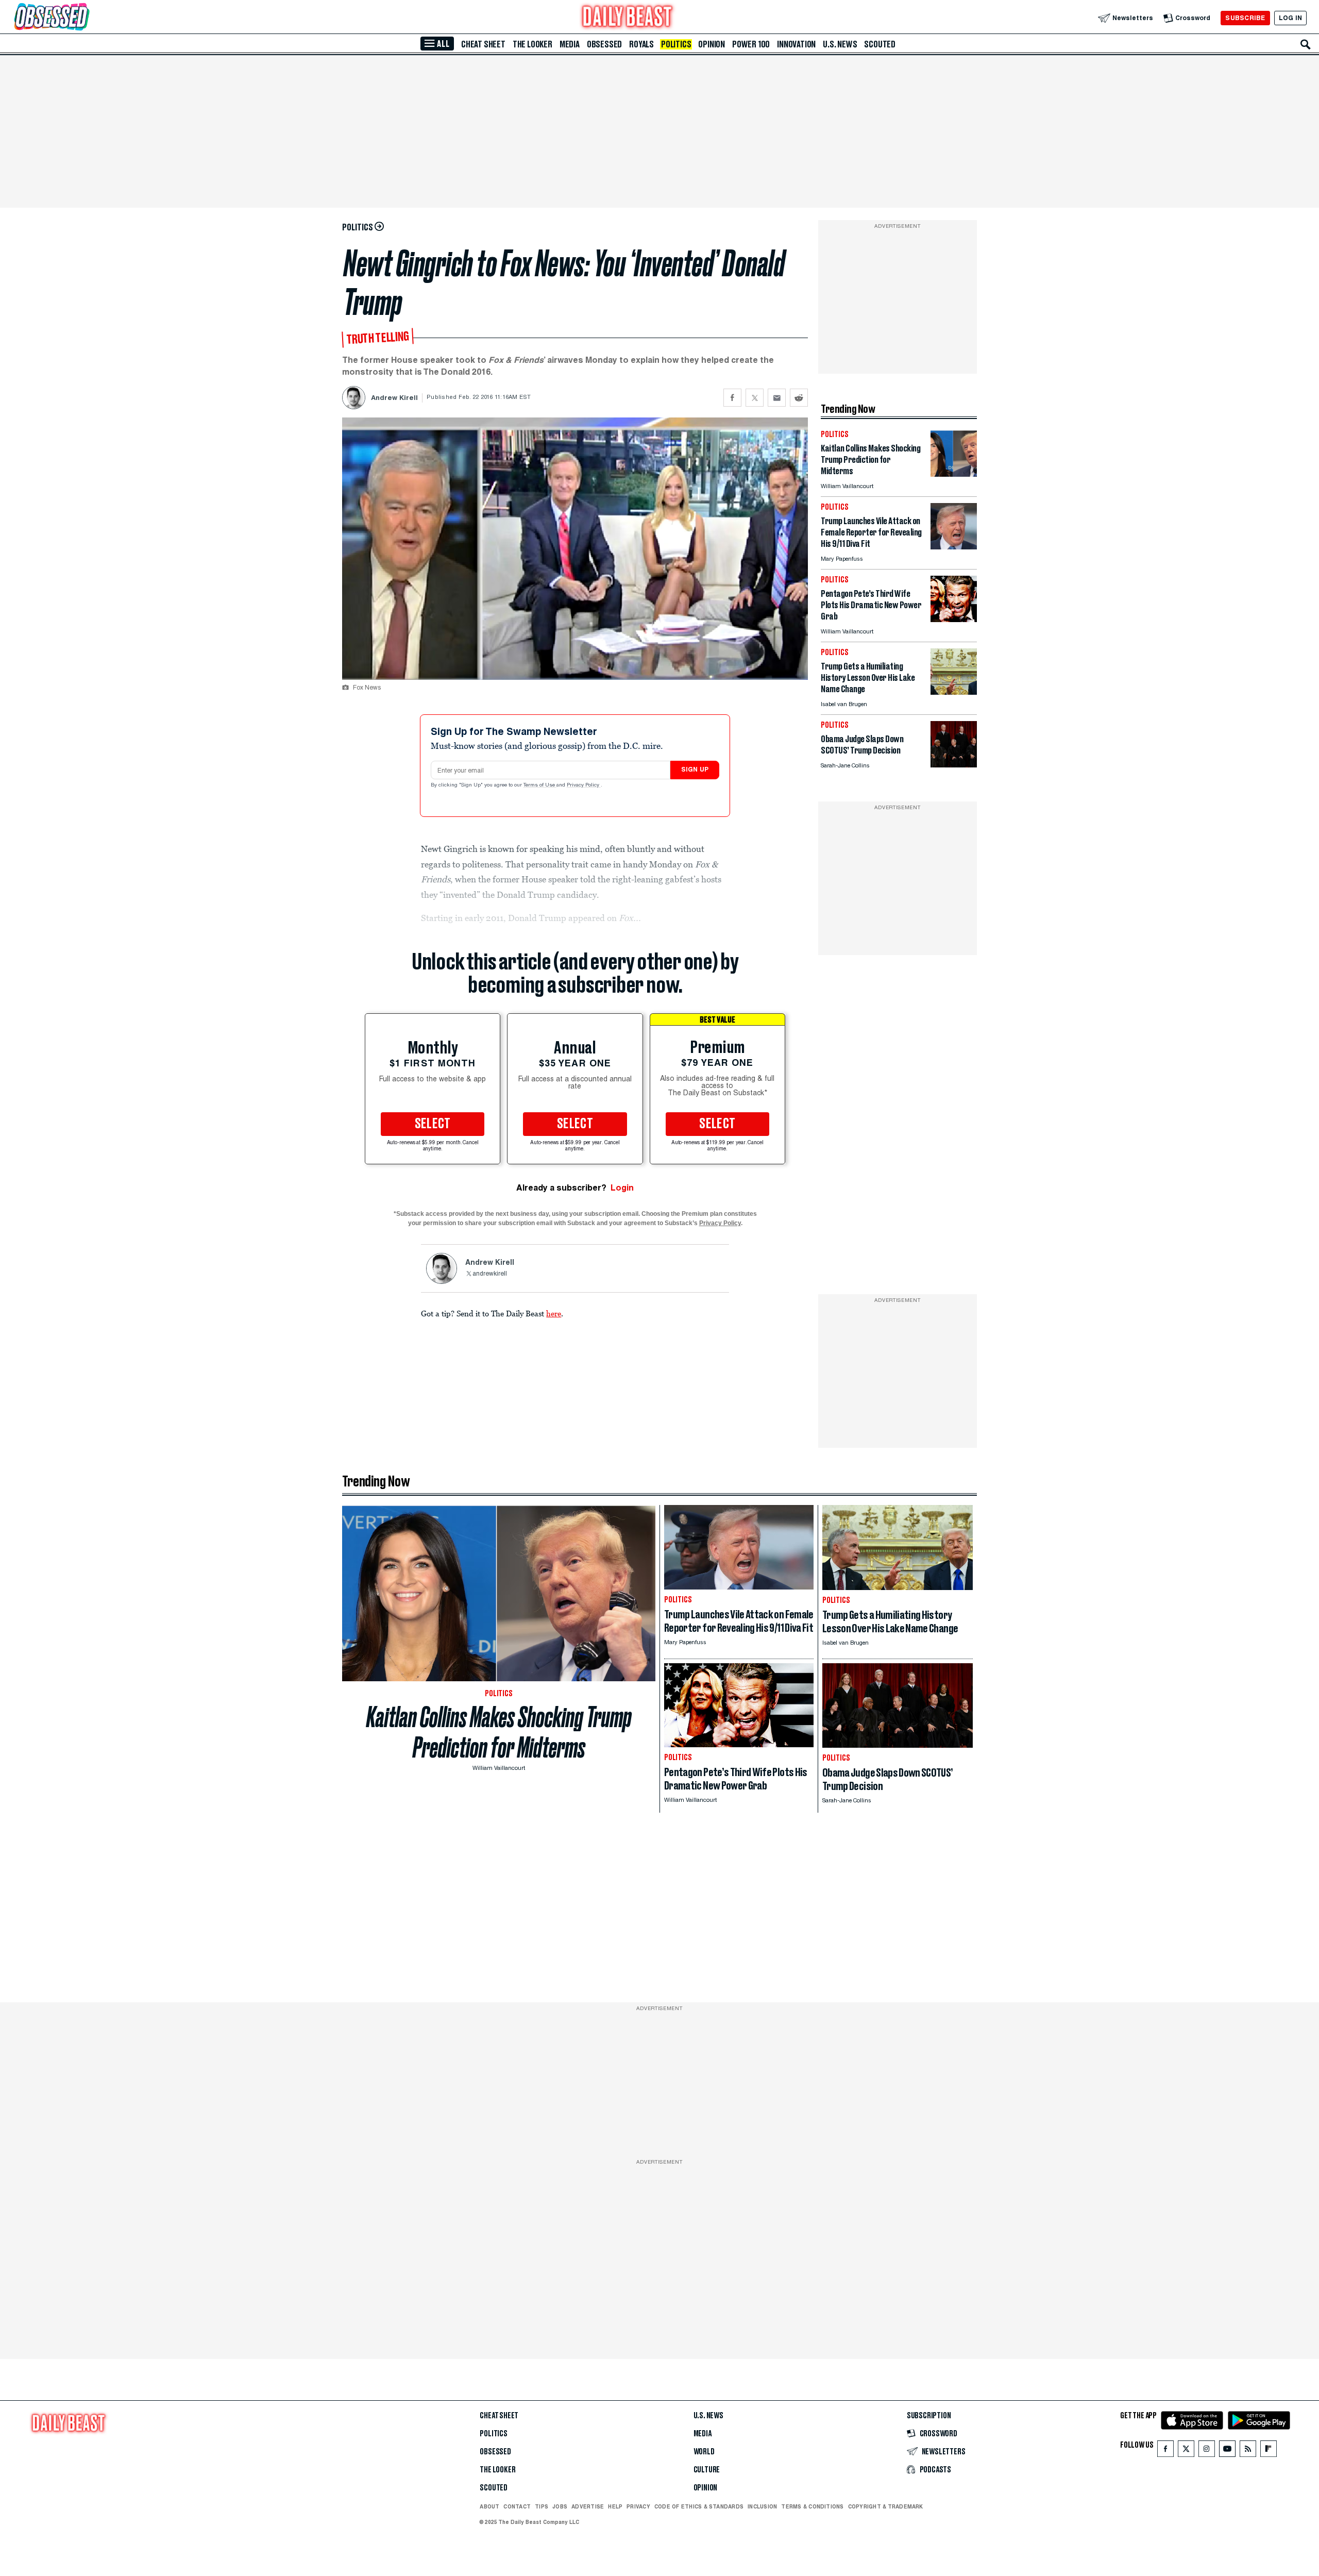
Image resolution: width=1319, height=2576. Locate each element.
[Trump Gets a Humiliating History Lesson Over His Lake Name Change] (954, 692)
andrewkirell (490, 1274)
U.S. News (840, 44)
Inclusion (762, 2506)
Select (433, 1124)
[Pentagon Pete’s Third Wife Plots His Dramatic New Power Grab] (954, 619)
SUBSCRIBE (1245, 18)
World (704, 2452)
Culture (707, 2470)
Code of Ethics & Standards (699, 2506)
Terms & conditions (812, 2506)
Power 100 (751, 44)
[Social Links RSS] (1248, 2451)
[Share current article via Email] (777, 398)
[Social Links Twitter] (1186, 2451)
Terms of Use (540, 785)
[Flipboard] (1268, 2451)
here (554, 1313)
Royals (641, 44)
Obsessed (604, 44)
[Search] (1306, 44)
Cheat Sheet (483, 44)
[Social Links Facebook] (1165, 2451)
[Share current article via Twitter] (755, 398)
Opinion (712, 44)
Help (615, 2506)
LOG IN (1290, 18)
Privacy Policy (584, 785)
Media (570, 44)
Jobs (560, 2506)
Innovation (796, 44)
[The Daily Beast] (628, 18)
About (489, 2506)
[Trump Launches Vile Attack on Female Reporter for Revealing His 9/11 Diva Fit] (954, 547)
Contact (517, 2506)
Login (622, 1188)
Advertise (588, 2506)
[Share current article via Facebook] (732, 398)
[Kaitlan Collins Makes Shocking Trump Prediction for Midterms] (954, 474)
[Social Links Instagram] (1207, 2451)
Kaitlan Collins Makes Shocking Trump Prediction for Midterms (499, 1732)
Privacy (638, 2506)
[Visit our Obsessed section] (84, 18)
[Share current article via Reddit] (799, 398)
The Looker (532, 44)
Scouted (880, 44)
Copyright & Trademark (886, 2506)
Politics (676, 44)
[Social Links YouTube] (1227, 2451)
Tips (542, 2506)
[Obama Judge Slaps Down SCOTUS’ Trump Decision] (954, 765)
